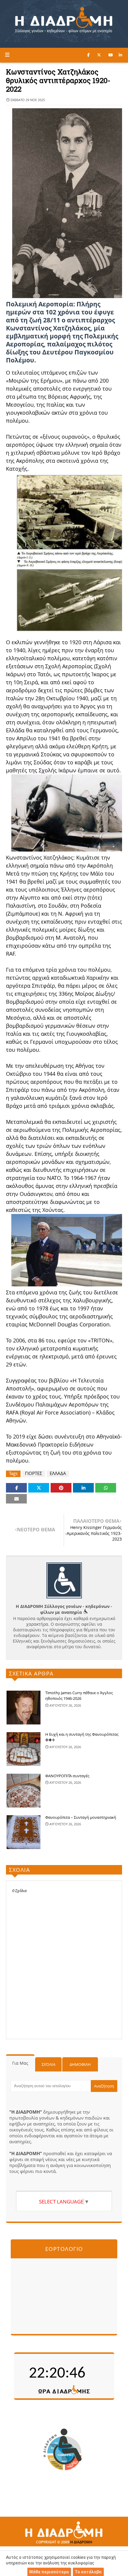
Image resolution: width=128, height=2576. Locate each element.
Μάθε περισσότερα (49, 2572)
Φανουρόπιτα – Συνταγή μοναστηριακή (81, 1817)
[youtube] (111, 55)
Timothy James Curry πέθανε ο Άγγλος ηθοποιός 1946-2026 (79, 1696)
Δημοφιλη (80, 2064)
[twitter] (99, 55)
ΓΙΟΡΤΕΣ (34, 1473)
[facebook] (88, 55)
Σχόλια (49, 2064)
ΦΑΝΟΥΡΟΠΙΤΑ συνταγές (67, 1776)
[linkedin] (120, 55)
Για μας (20, 2063)
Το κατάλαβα (88, 2572)
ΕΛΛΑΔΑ (58, 1473)
